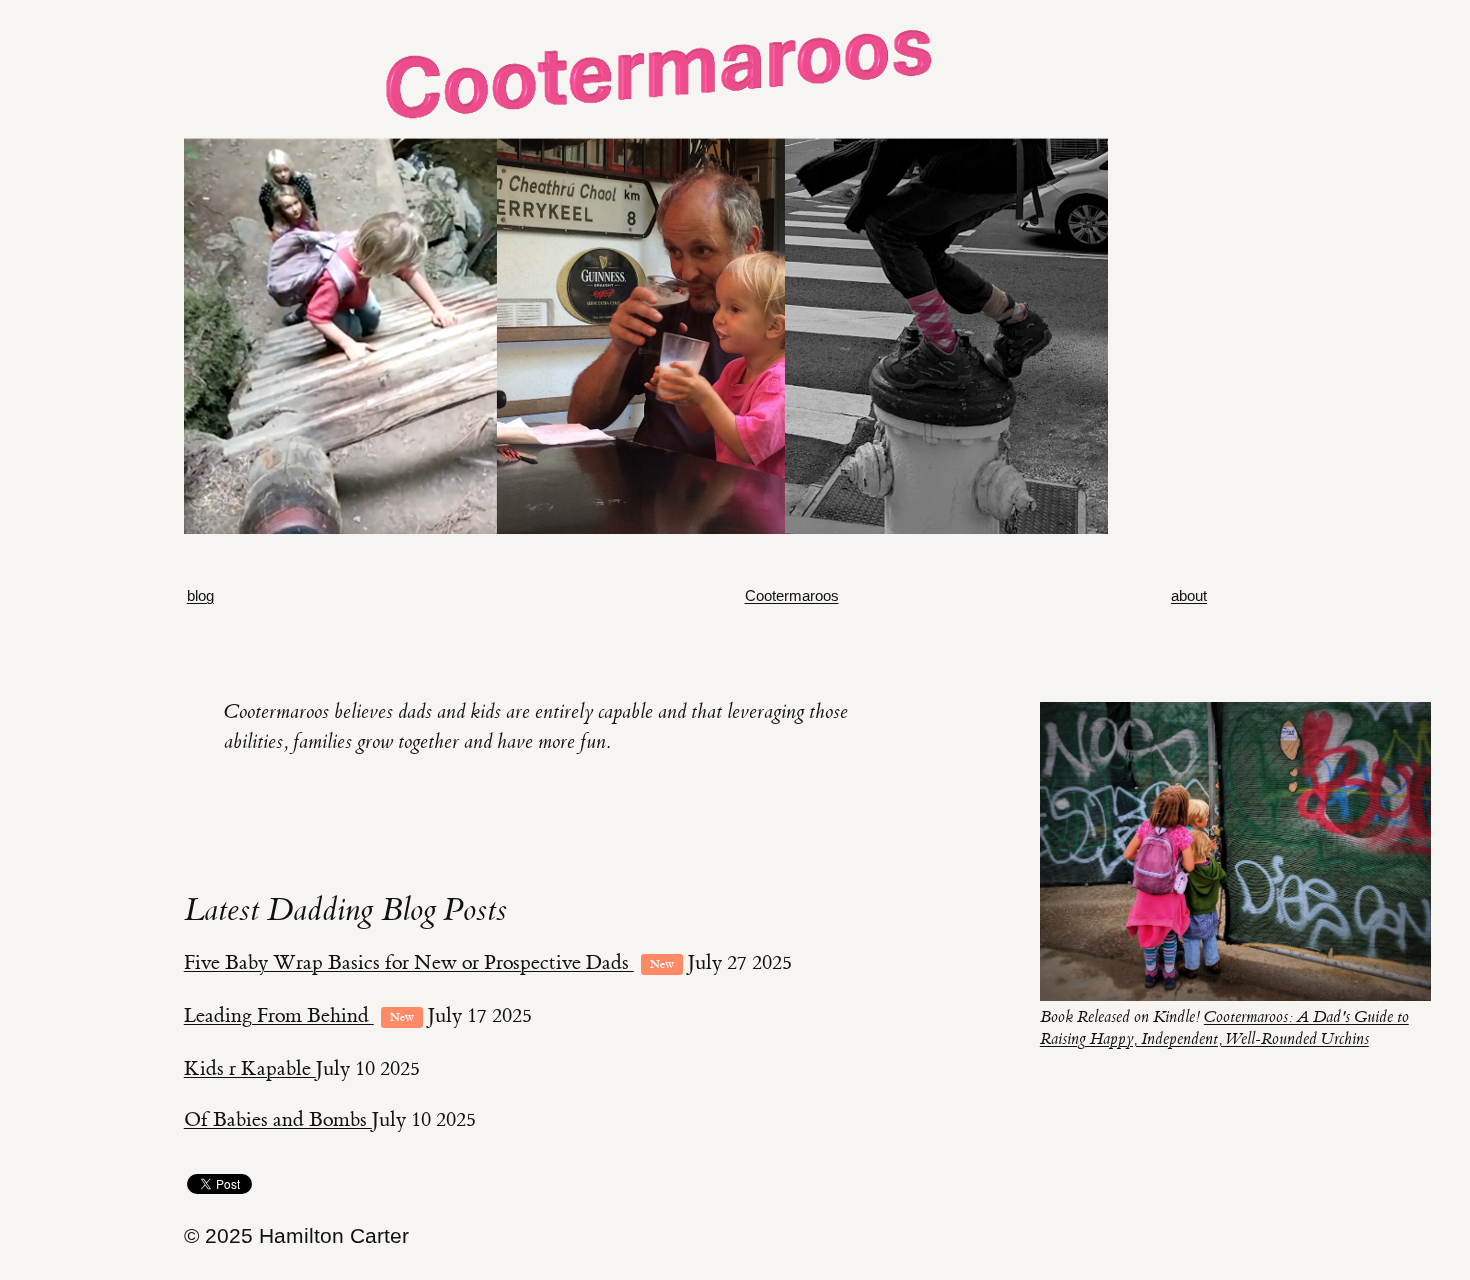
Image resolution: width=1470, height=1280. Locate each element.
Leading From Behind (279, 1015)
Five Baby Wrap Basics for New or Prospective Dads (409, 962)
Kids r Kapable (250, 1068)
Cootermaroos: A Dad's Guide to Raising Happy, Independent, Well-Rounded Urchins (1224, 1027)
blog (200, 595)
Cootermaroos (792, 595)
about (1189, 595)
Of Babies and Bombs (278, 1119)
